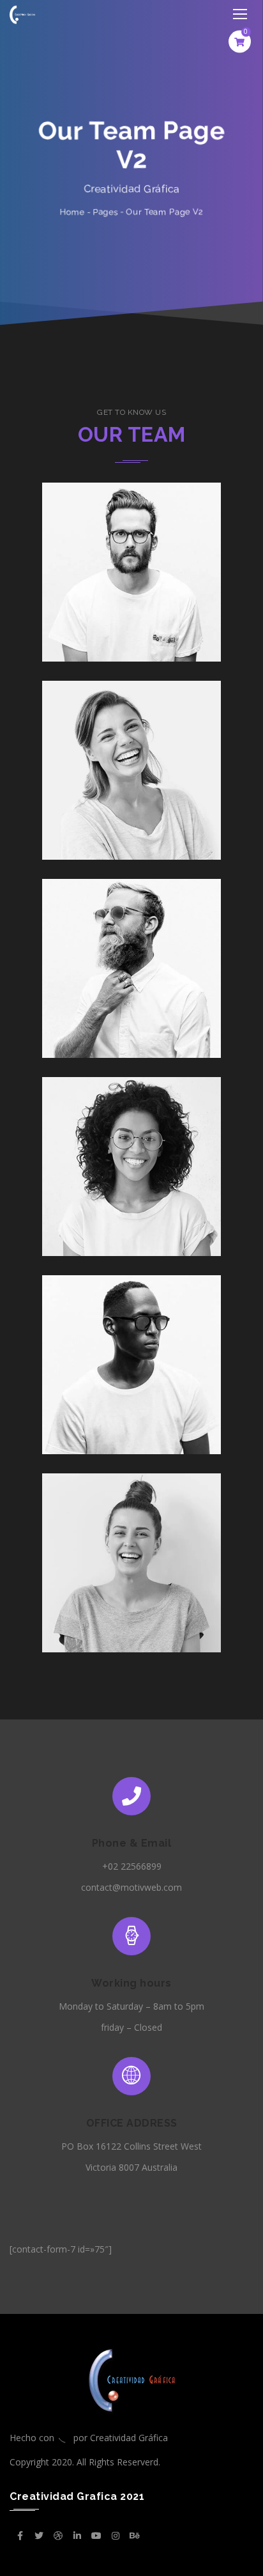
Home (72, 212)
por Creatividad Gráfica (121, 2438)
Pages (105, 212)
